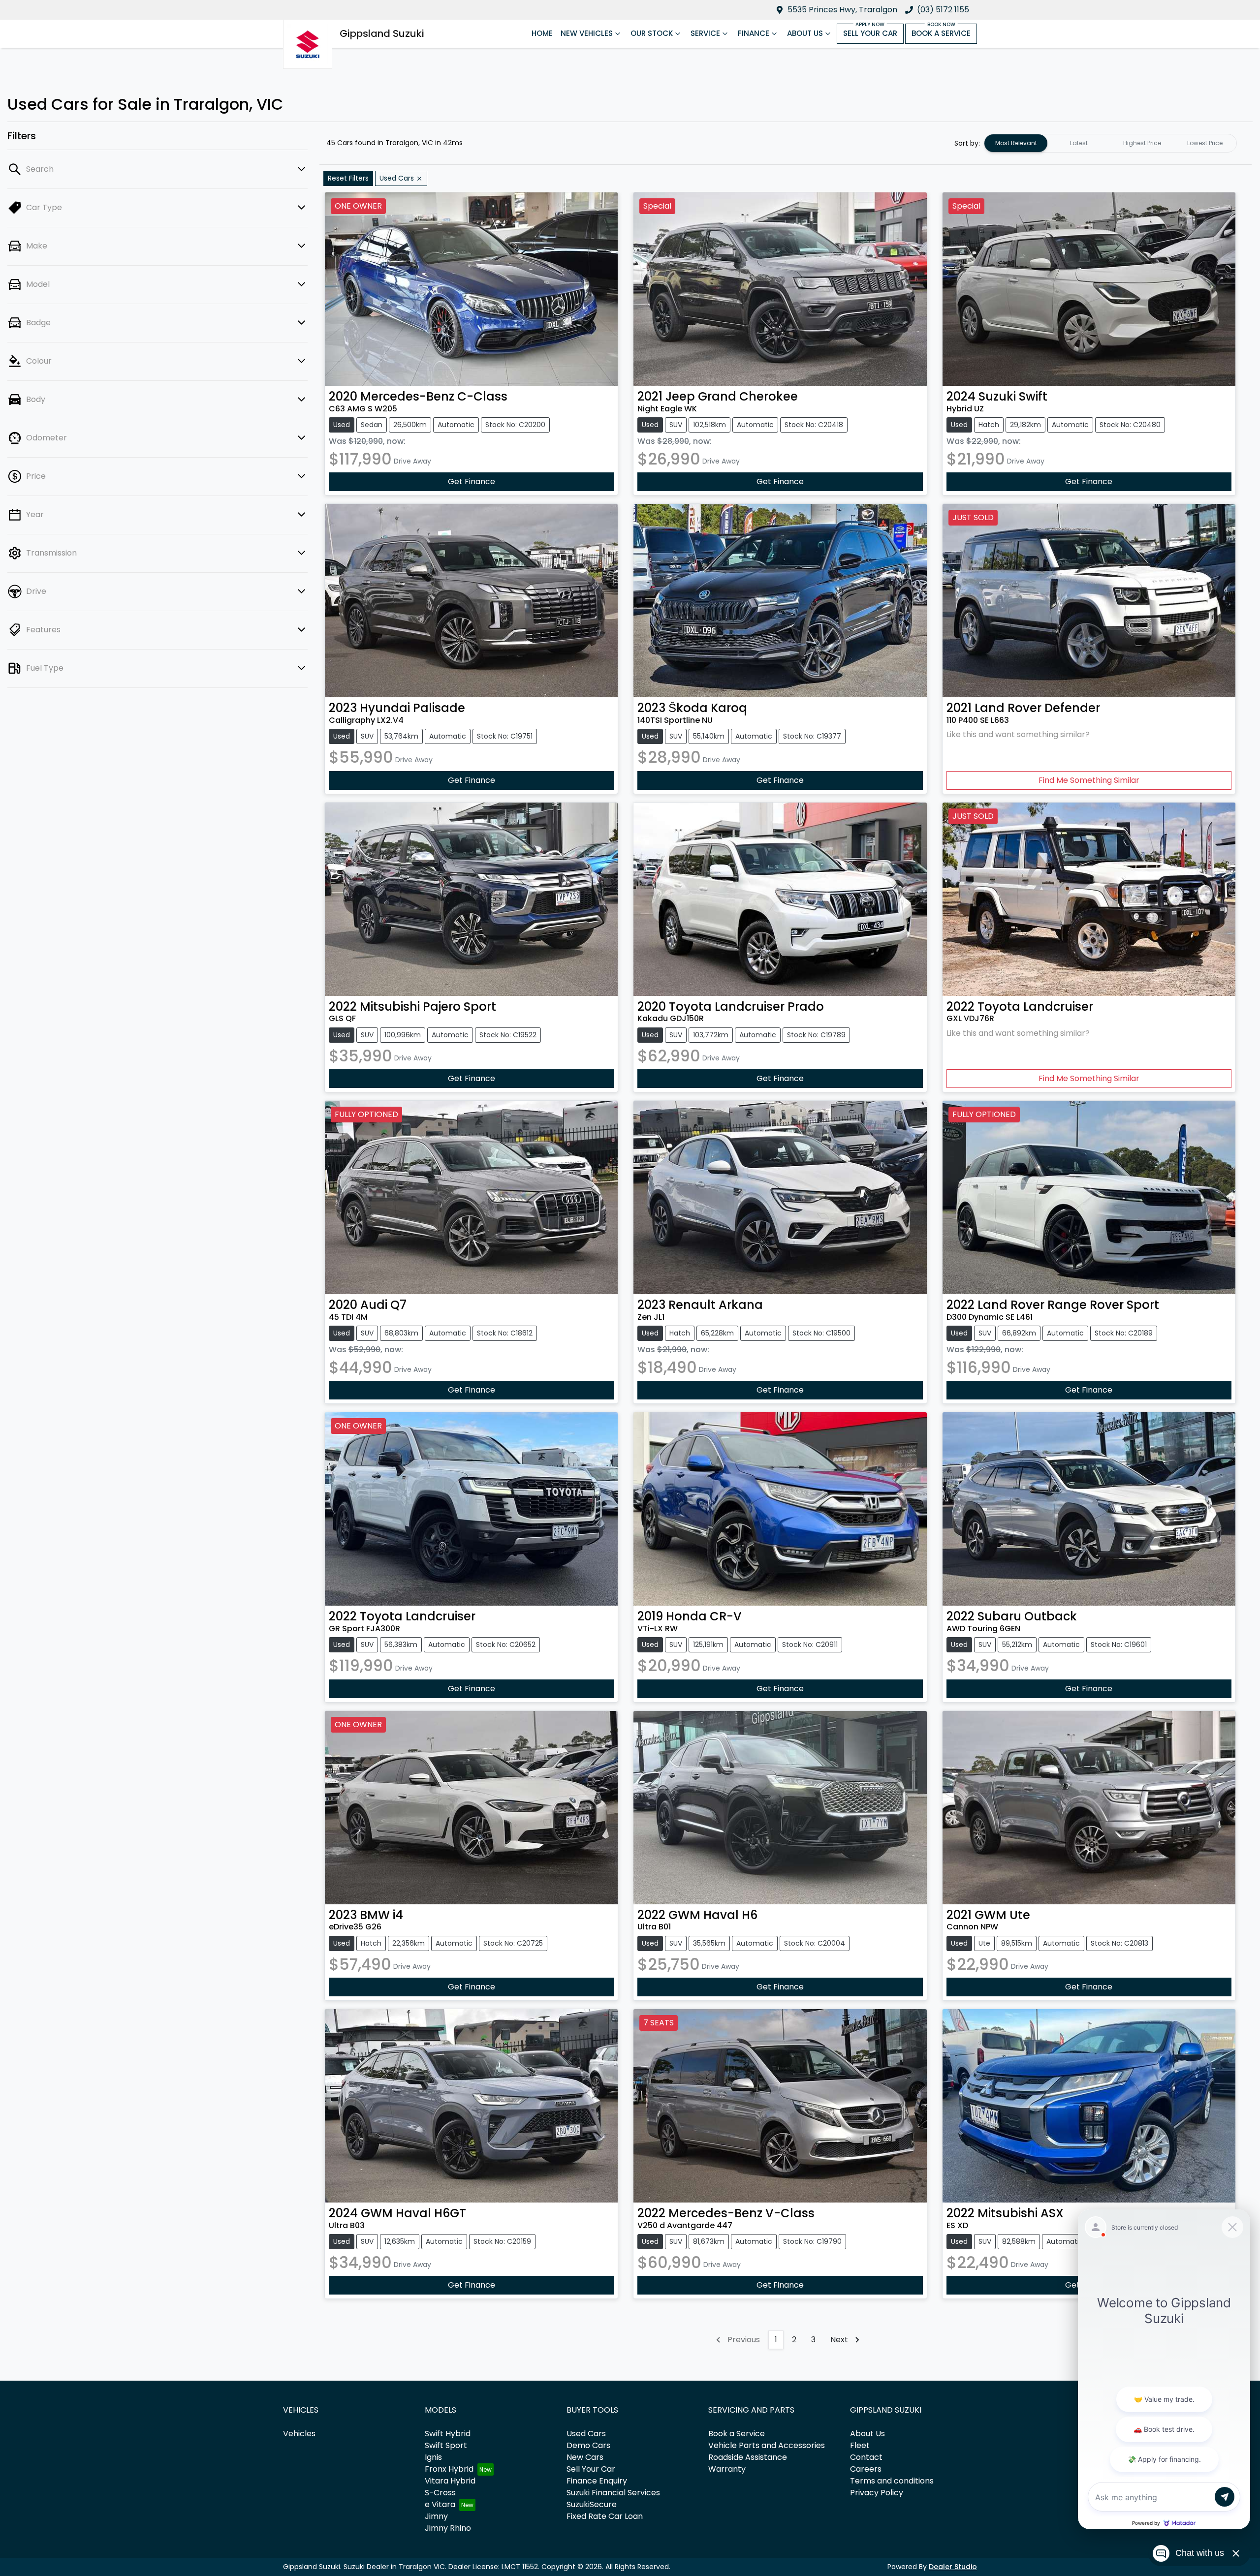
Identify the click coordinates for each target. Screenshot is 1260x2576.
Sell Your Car (870, 33)
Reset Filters (348, 178)
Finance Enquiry (597, 2481)
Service (705, 33)
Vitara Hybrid (450, 2481)
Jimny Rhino (448, 2528)
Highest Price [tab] (1142, 143)
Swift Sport (446, 2445)
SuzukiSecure (592, 2504)
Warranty (727, 2469)
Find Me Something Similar (1089, 780)
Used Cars (586, 2434)
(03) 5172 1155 (943, 10)
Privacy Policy (877, 2493)
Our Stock (652, 33)
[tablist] (1110, 143)
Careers (866, 2469)
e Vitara (440, 2504)
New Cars (585, 2457)
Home (542, 33)
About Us (805, 33)
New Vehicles (587, 33)
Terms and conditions (892, 2481)
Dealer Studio (953, 2567)
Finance (754, 33)
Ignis (433, 2457)
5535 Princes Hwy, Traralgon (842, 10)
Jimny (436, 2516)
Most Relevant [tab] (1016, 143)
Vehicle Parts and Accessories (767, 2445)
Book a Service (941, 33)
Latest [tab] (1079, 143)
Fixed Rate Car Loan (605, 2516)
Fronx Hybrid (449, 2469)
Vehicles (299, 2434)
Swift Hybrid (448, 2434)
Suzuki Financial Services (613, 2493)
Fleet (860, 2445)
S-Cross (440, 2493)
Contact (866, 2457)
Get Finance (472, 481)
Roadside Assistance (748, 2457)
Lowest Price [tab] (1205, 143)
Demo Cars (588, 2445)
